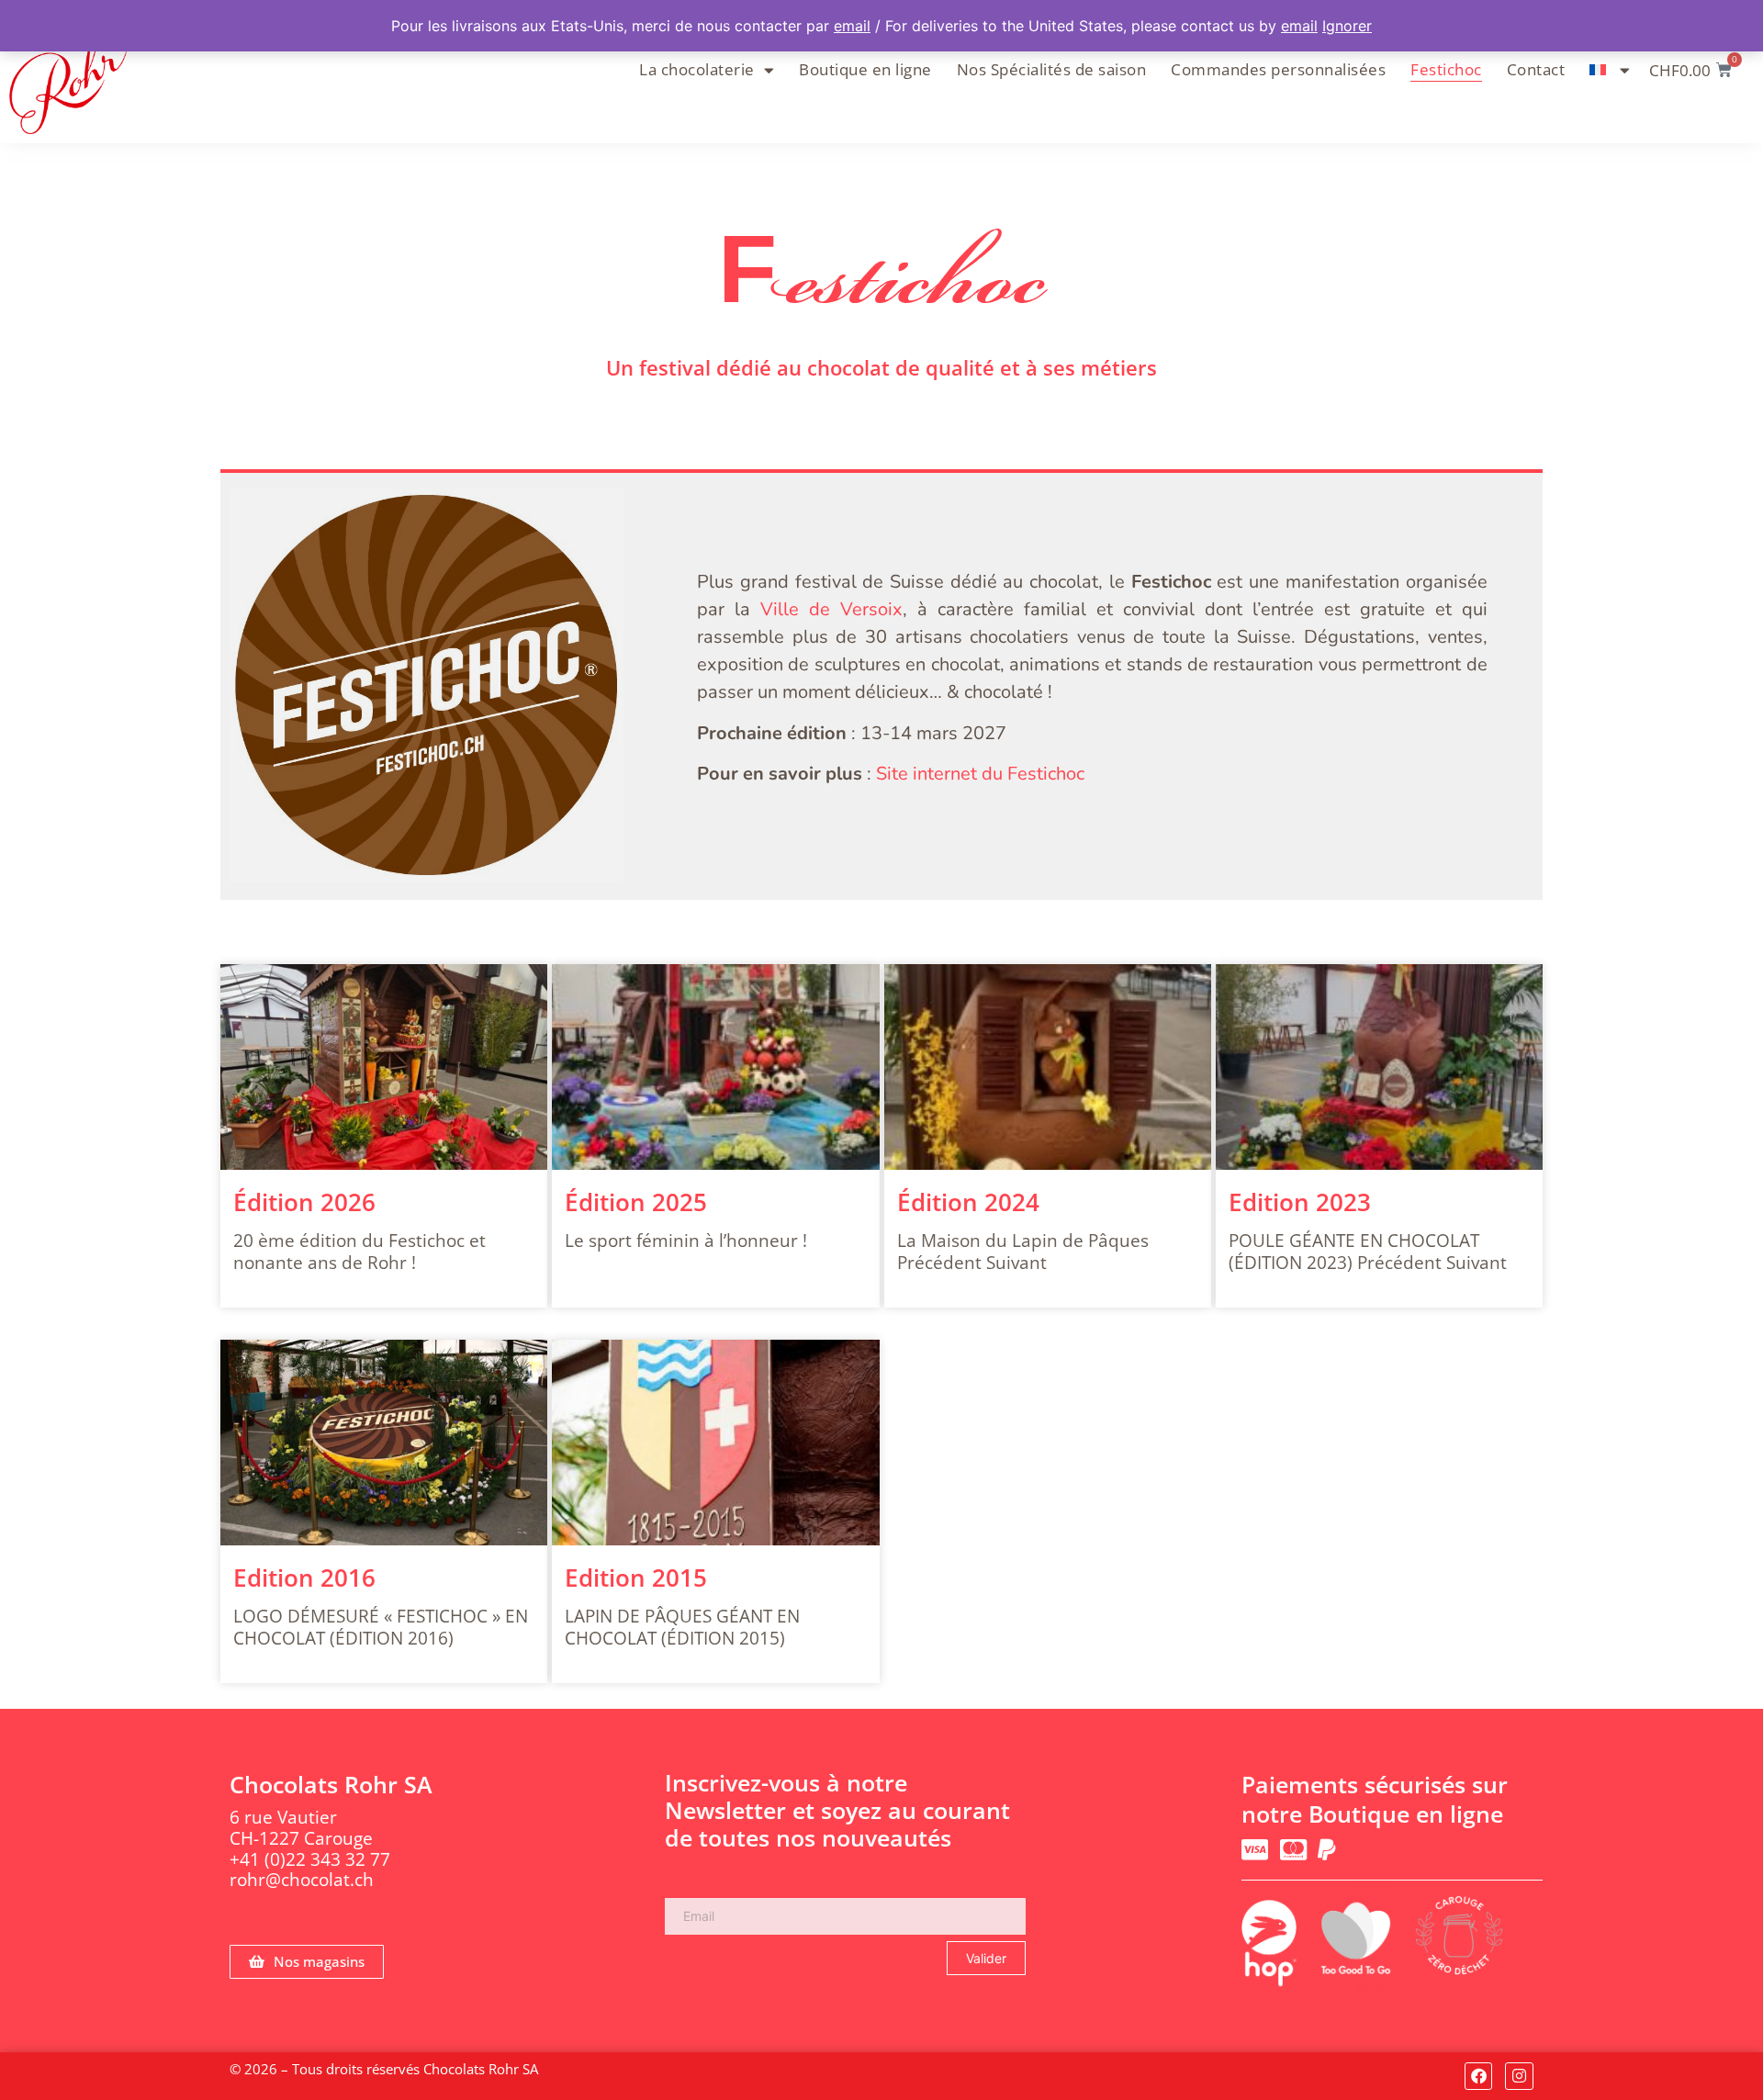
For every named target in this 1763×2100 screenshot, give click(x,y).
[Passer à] (1610, 70)
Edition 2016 (304, 1578)
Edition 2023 (1300, 1202)
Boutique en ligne (865, 69)
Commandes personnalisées (1278, 69)
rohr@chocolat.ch (302, 1880)
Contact (1536, 69)
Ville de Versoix (831, 609)
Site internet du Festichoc (980, 774)
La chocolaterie (697, 69)
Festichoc (1446, 69)
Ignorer (1347, 26)
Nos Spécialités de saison (1052, 69)
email (852, 26)
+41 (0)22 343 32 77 (310, 1859)
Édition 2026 (304, 1202)
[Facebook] (1479, 2077)
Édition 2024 (968, 1202)
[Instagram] (1519, 2077)
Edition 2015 (636, 1578)
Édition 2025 (636, 1202)
